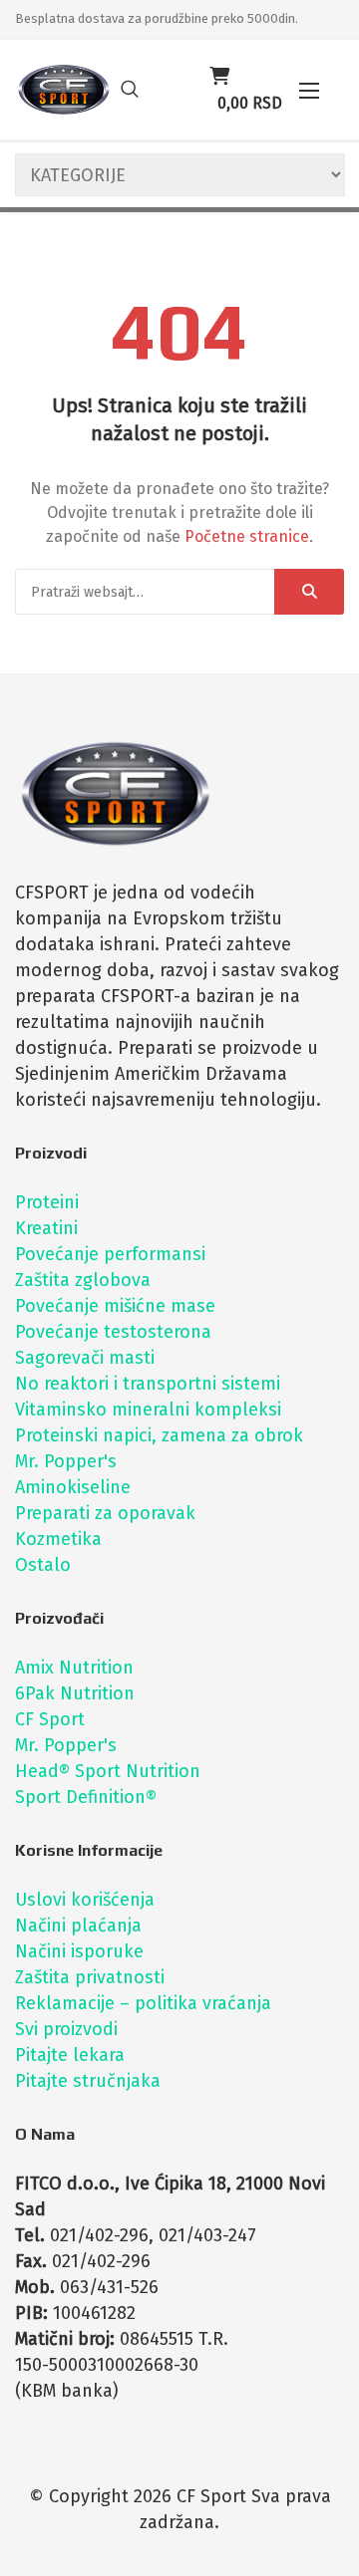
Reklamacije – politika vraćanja (143, 2003)
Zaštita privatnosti (90, 1977)
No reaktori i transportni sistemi (148, 1384)
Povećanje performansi (110, 1254)
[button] (309, 90)
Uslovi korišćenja (85, 1900)
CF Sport (50, 1719)
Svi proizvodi (66, 2029)
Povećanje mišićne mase (115, 1306)
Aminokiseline (73, 1487)
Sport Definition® (86, 1797)
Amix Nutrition (74, 1668)
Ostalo (43, 1565)
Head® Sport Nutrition (108, 1771)
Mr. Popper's (66, 1461)
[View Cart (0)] (219, 77)
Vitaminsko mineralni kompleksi (148, 1410)
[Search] (309, 592)
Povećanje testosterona (113, 1332)
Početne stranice (247, 536)
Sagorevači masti (85, 1358)
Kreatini (46, 1228)
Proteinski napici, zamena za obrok (159, 1435)
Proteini (47, 1202)
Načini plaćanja (78, 1926)
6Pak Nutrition (75, 1693)
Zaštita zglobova (83, 1280)
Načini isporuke (79, 1951)
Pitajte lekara (70, 2055)
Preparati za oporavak (105, 1513)
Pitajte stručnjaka (88, 2081)
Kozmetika (58, 1539)
